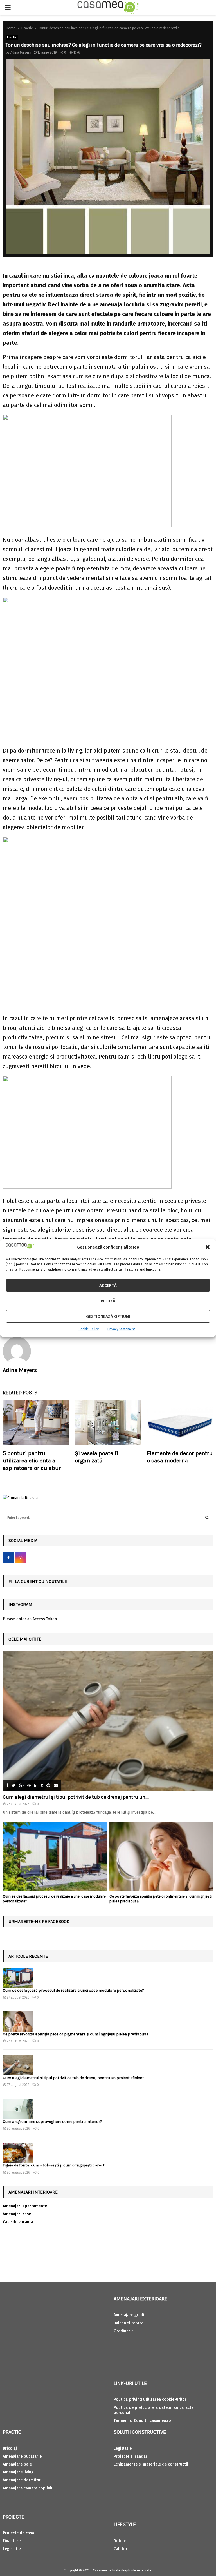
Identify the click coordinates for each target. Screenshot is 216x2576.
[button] (208, 1247)
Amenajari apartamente (25, 2206)
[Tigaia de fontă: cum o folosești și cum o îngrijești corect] (18, 2153)
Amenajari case (17, 2214)
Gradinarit (123, 2331)
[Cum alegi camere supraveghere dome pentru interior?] (18, 2109)
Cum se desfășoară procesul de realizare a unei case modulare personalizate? (73, 1990)
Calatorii (122, 2549)
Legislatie (12, 2549)
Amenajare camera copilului (29, 2488)
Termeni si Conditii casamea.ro (142, 2421)
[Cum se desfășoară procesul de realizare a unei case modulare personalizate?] (55, 1856)
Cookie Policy (89, 1329)
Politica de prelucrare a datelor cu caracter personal (154, 2410)
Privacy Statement (121, 1329)
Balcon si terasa (129, 2323)
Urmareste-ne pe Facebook (39, 1921)
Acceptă (108, 1285)
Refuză (108, 1301)
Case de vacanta (18, 2222)
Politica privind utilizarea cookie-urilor (150, 2399)
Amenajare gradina (131, 2315)
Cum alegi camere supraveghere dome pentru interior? (53, 2122)
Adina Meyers (21, 52)
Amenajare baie (17, 2464)
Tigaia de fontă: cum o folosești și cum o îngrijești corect (54, 2165)
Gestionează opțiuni (108, 1316)
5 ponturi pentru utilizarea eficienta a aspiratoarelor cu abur (32, 1461)
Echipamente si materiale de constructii (151, 2464)
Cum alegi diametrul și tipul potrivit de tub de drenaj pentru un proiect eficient (73, 2078)
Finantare (12, 2541)
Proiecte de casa (18, 2533)
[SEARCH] (207, 1518)
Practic (12, 37)
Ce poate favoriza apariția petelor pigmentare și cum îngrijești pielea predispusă (76, 2034)
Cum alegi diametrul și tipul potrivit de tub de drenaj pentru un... (76, 1797)
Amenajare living (18, 2472)
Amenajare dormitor (22, 2480)
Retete (120, 2541)
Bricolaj (10, 2448)
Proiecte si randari (131, 2456)
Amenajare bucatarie (22, 2456)
